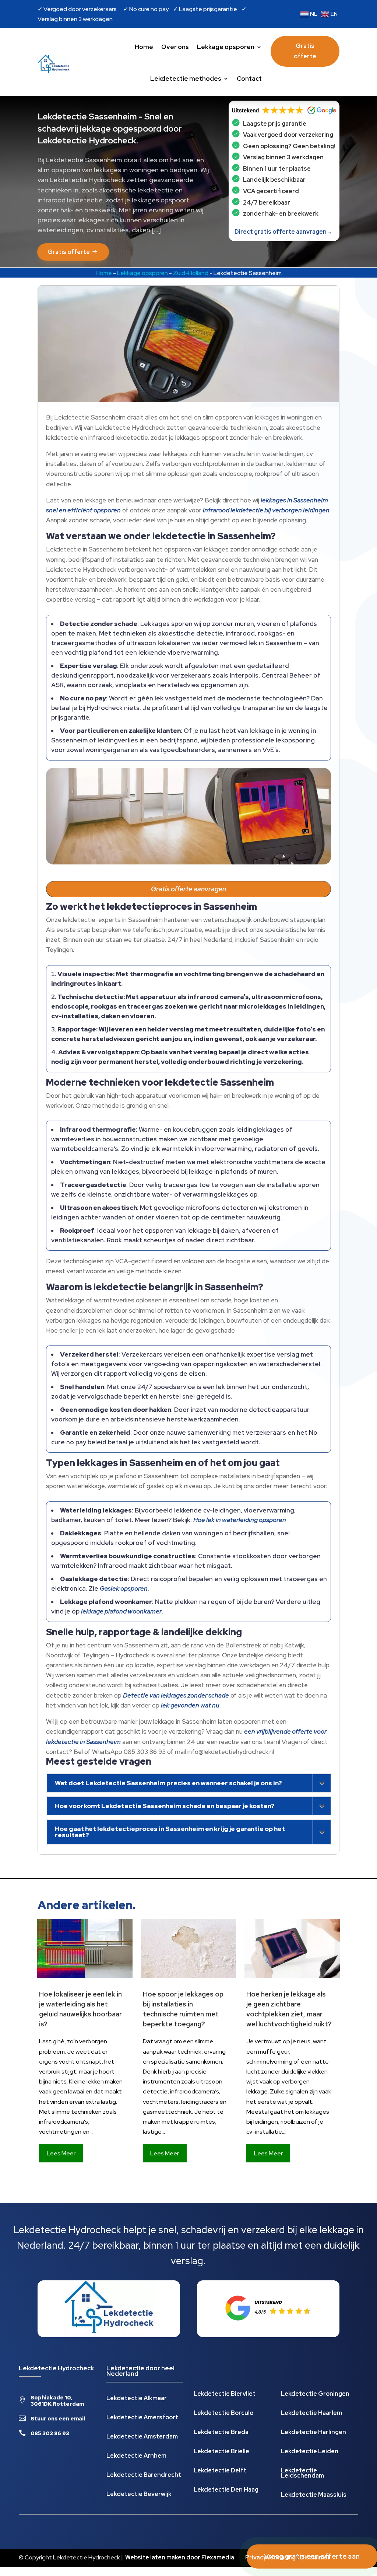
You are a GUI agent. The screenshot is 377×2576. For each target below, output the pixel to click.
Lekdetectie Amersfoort (142, 2418)
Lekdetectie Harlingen (313, 2433)
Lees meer (61, 2153)
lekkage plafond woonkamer (121, 1611)
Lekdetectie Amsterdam (142, 2437)
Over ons (175, 47)
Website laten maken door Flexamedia (180, 2557)
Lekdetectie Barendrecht (144, 2476)
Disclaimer (315, 2557)
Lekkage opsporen (226, 47)
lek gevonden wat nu (190, 1705)
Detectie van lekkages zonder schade (176, 1695)
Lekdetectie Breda (221, 2433)
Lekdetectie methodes (186, 79)
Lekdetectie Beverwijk (139, 2495)
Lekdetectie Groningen (315, 2394)
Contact (249, 79)
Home (144, 47)
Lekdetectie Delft (220, 2471)
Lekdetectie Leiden (310, 2452)
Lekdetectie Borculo (223, 2414)
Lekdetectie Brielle (221, 2452)
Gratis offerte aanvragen (188, 889)
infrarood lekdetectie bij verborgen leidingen (266, 510)
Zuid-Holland (191, 273)
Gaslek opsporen (124, 1588)
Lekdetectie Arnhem (136, 2456)
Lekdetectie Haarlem (311, 2414)
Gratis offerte (305, 51)
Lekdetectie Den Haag (226, 2490)
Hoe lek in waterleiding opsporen (240, 1520)
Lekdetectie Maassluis (314, 2495)
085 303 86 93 (50, 2433)
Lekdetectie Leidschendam (302, 2474)
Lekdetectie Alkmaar (137, 2399)
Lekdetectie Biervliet (225, 2394)
